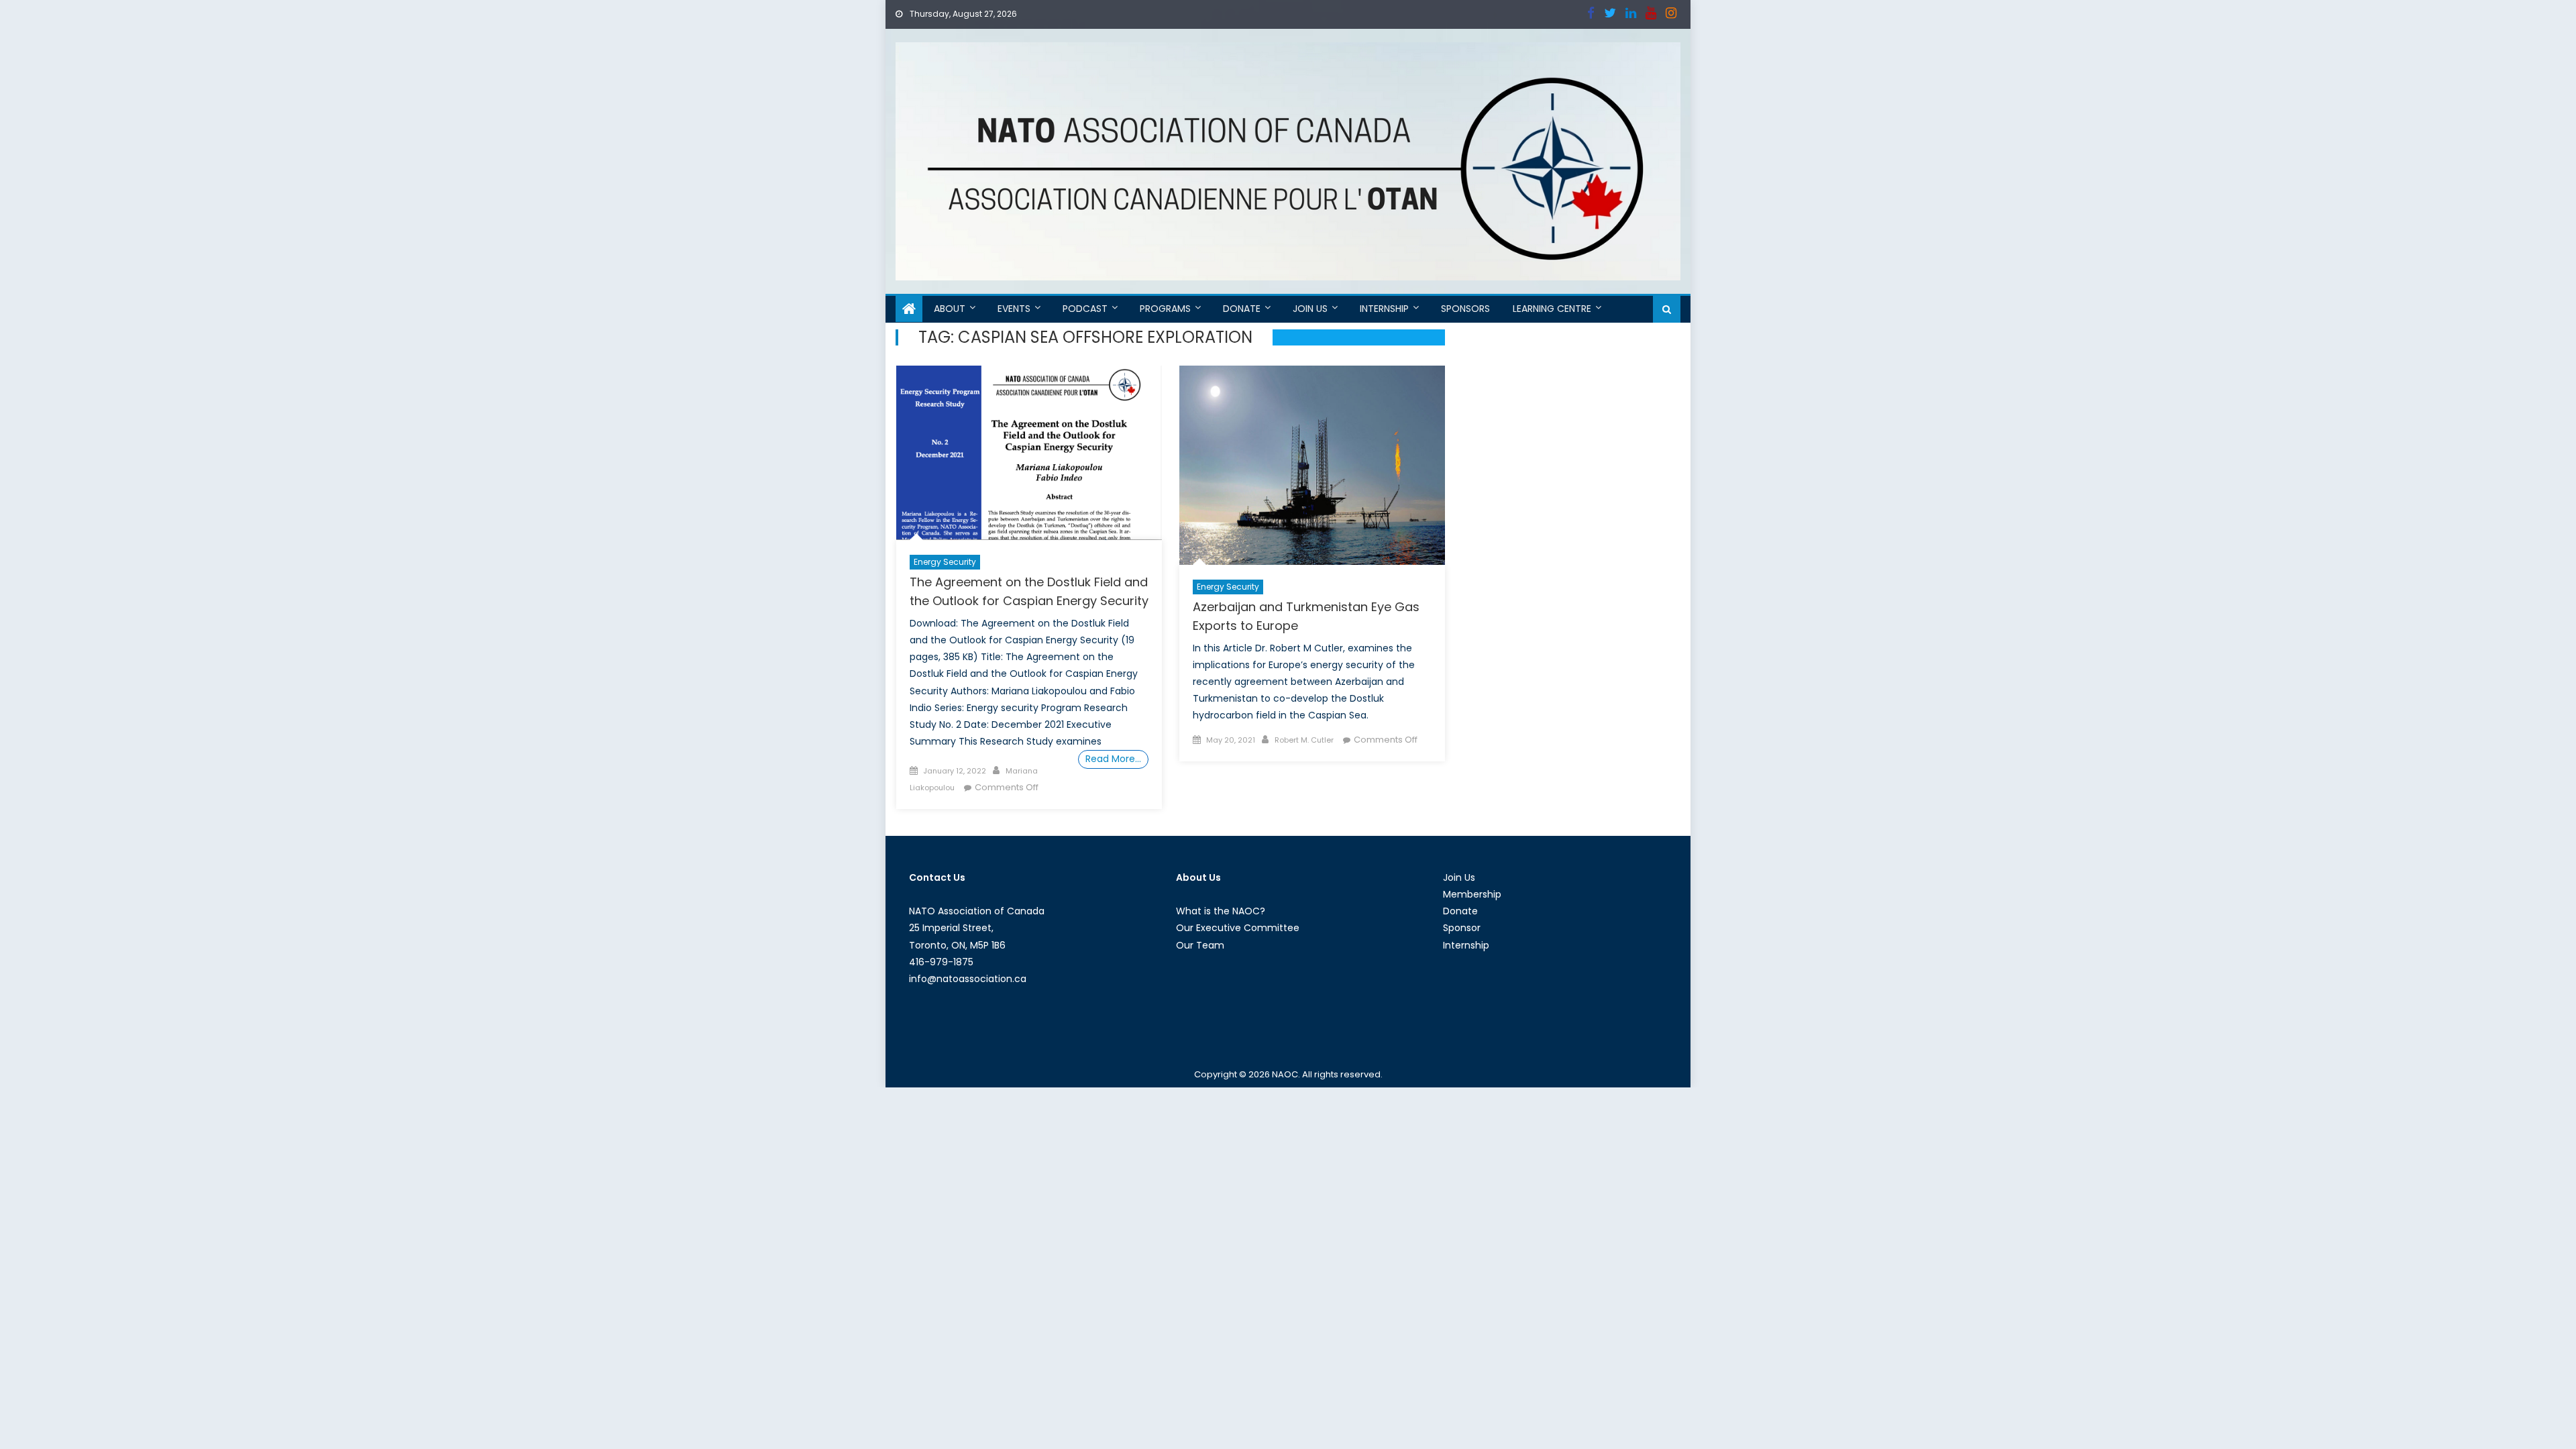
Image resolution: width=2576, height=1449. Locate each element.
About (950, 309)
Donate (1242, 309)
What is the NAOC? (1221, 911)
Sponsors (1465, 309)
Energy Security (945, 562)
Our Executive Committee (1238, 928)
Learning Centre (1552, 309)
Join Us (1310, 309)
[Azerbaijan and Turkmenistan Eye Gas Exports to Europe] (1312, 465)
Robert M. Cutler (1304, 740)
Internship (1384, 309)
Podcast (1085, 309)
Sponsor (1462, 928)
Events (1014, 309)
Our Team (1200, 945)
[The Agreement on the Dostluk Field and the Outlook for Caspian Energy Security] (1029, 453)
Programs (1165, 309)
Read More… (1113, 759)
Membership (1472, 894)
